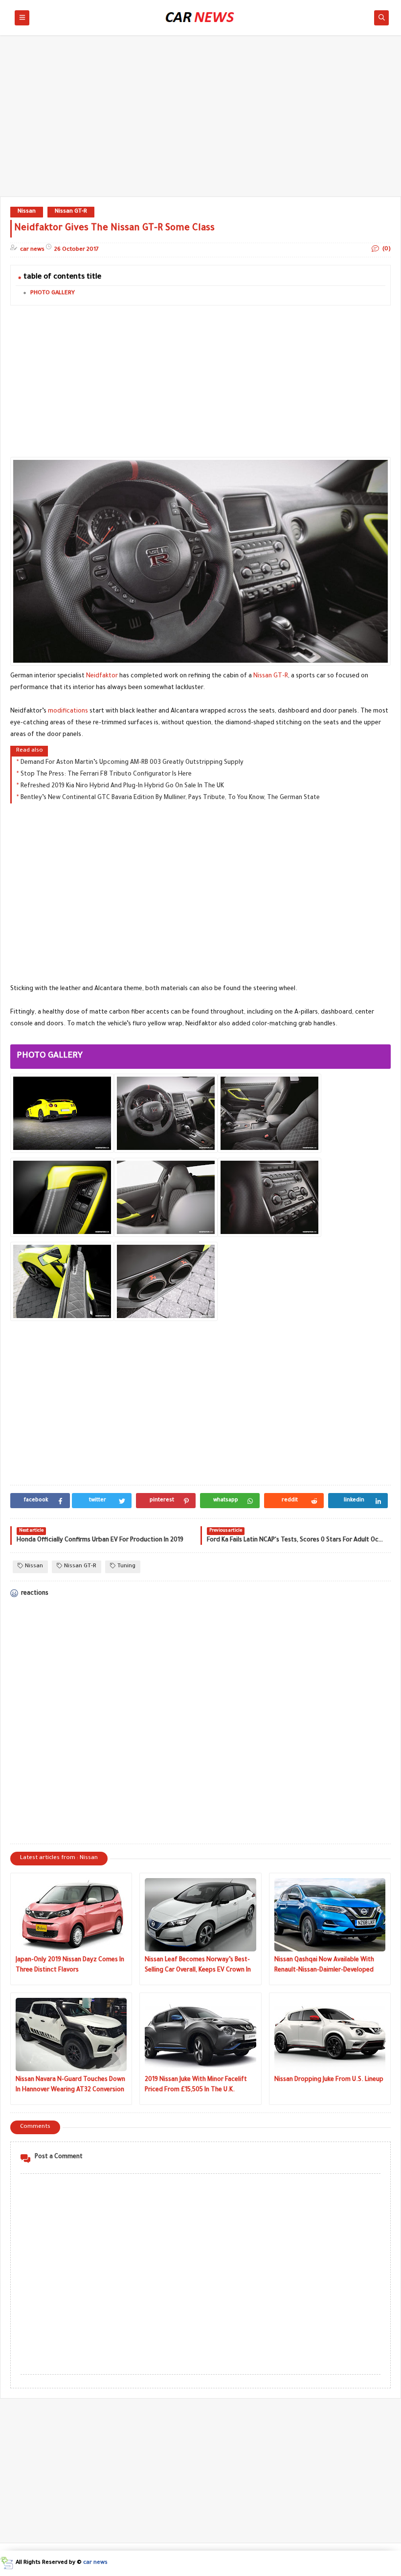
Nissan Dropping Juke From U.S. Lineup (329, 2080)
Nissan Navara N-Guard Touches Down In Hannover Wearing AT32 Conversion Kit (70, 2086)
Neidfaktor (102, 676)
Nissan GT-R (71, 212)
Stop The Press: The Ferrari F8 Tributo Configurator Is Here (106, 775)
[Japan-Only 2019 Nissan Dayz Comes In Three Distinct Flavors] (71, 1915)
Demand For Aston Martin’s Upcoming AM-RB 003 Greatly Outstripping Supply (132, 763)
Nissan (27, 212)
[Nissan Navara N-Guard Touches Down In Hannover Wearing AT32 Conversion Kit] (71, 2035)
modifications (68, 712)
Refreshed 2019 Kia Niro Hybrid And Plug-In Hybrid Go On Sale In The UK (122, 786)
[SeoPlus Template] (7, 2563)
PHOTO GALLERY (53, 293)
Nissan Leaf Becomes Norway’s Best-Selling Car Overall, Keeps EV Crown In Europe (198, 1966)
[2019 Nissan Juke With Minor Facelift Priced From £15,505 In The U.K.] (200, 2035)
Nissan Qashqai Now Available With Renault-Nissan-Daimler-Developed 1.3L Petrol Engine (324, 1966)
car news (95, 2563)
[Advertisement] (200, 121)
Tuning (126, 1567)
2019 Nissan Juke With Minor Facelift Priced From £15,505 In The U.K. (196, 2085)
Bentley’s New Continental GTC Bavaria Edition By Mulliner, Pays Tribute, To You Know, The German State (170, 798)
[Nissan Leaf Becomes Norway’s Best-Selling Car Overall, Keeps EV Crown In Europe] (200, 1915)
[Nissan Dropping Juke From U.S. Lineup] (330, 2035)
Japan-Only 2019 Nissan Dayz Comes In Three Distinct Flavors (70, 1965)
